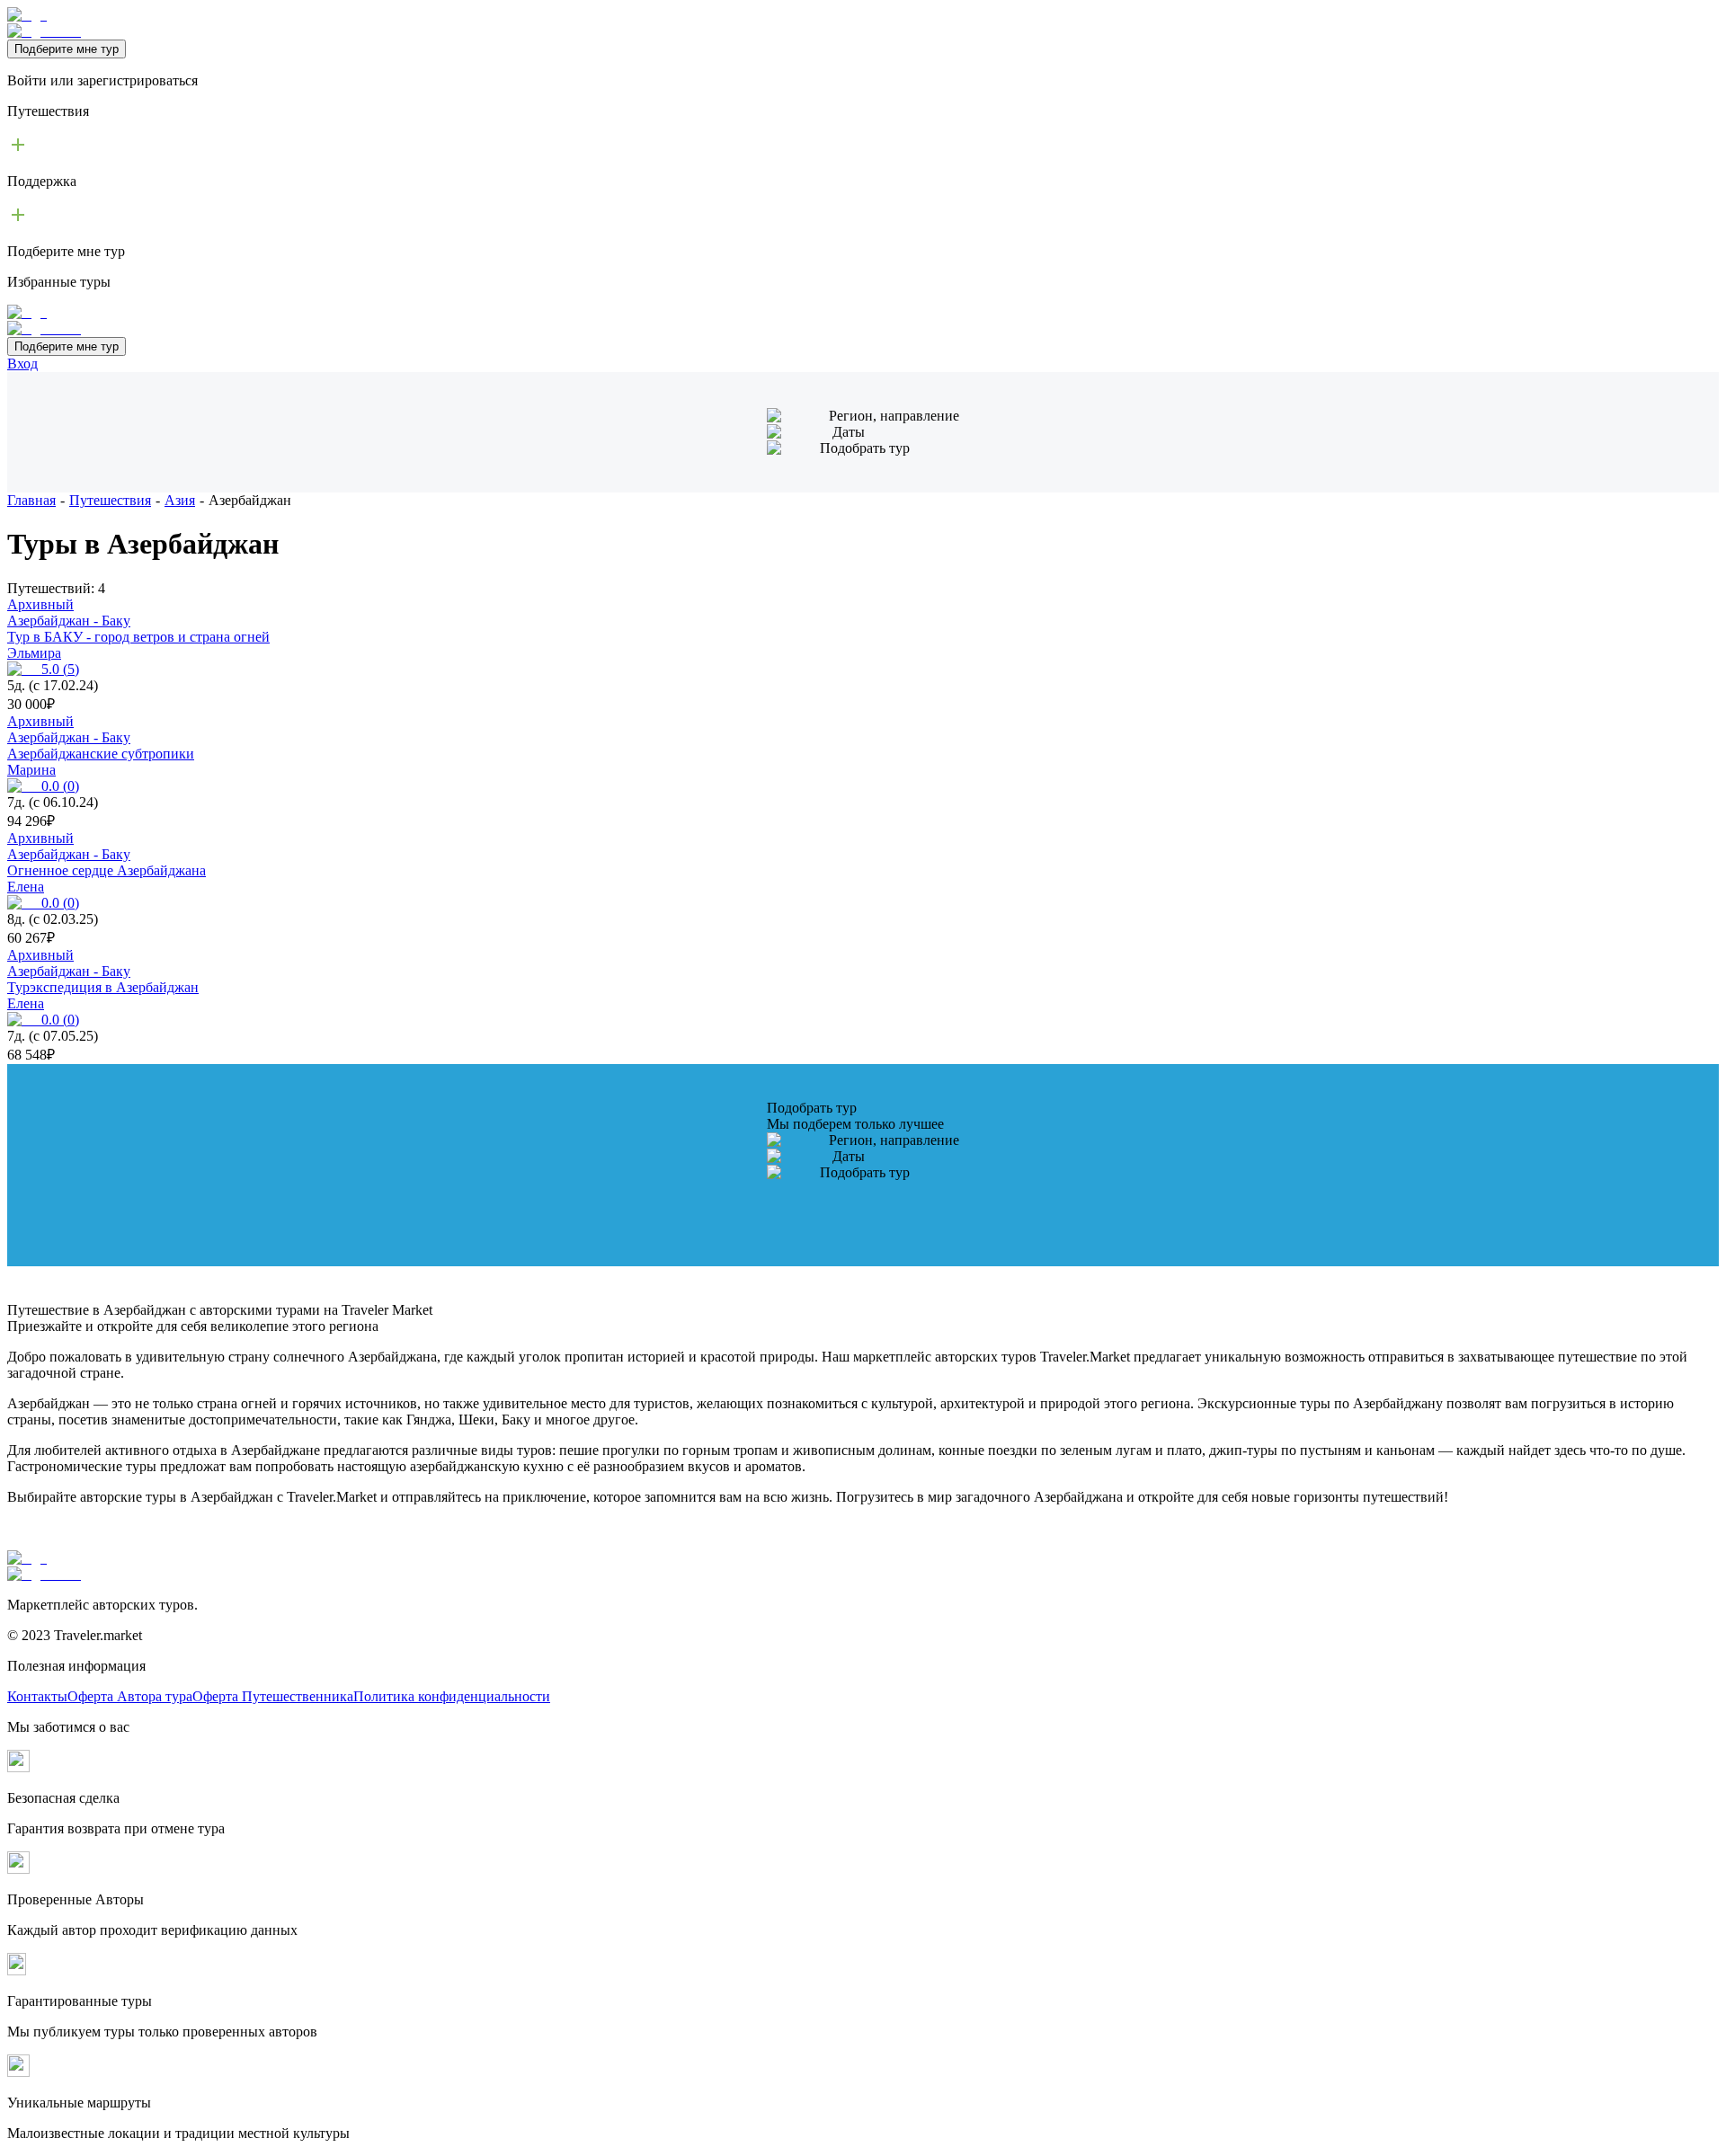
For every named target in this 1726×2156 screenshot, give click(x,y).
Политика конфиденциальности (452, 1696)
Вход (22, 364)
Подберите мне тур (67, 49)
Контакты (37, 1696)
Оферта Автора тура (130, 1696)
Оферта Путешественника (273, 1696)
